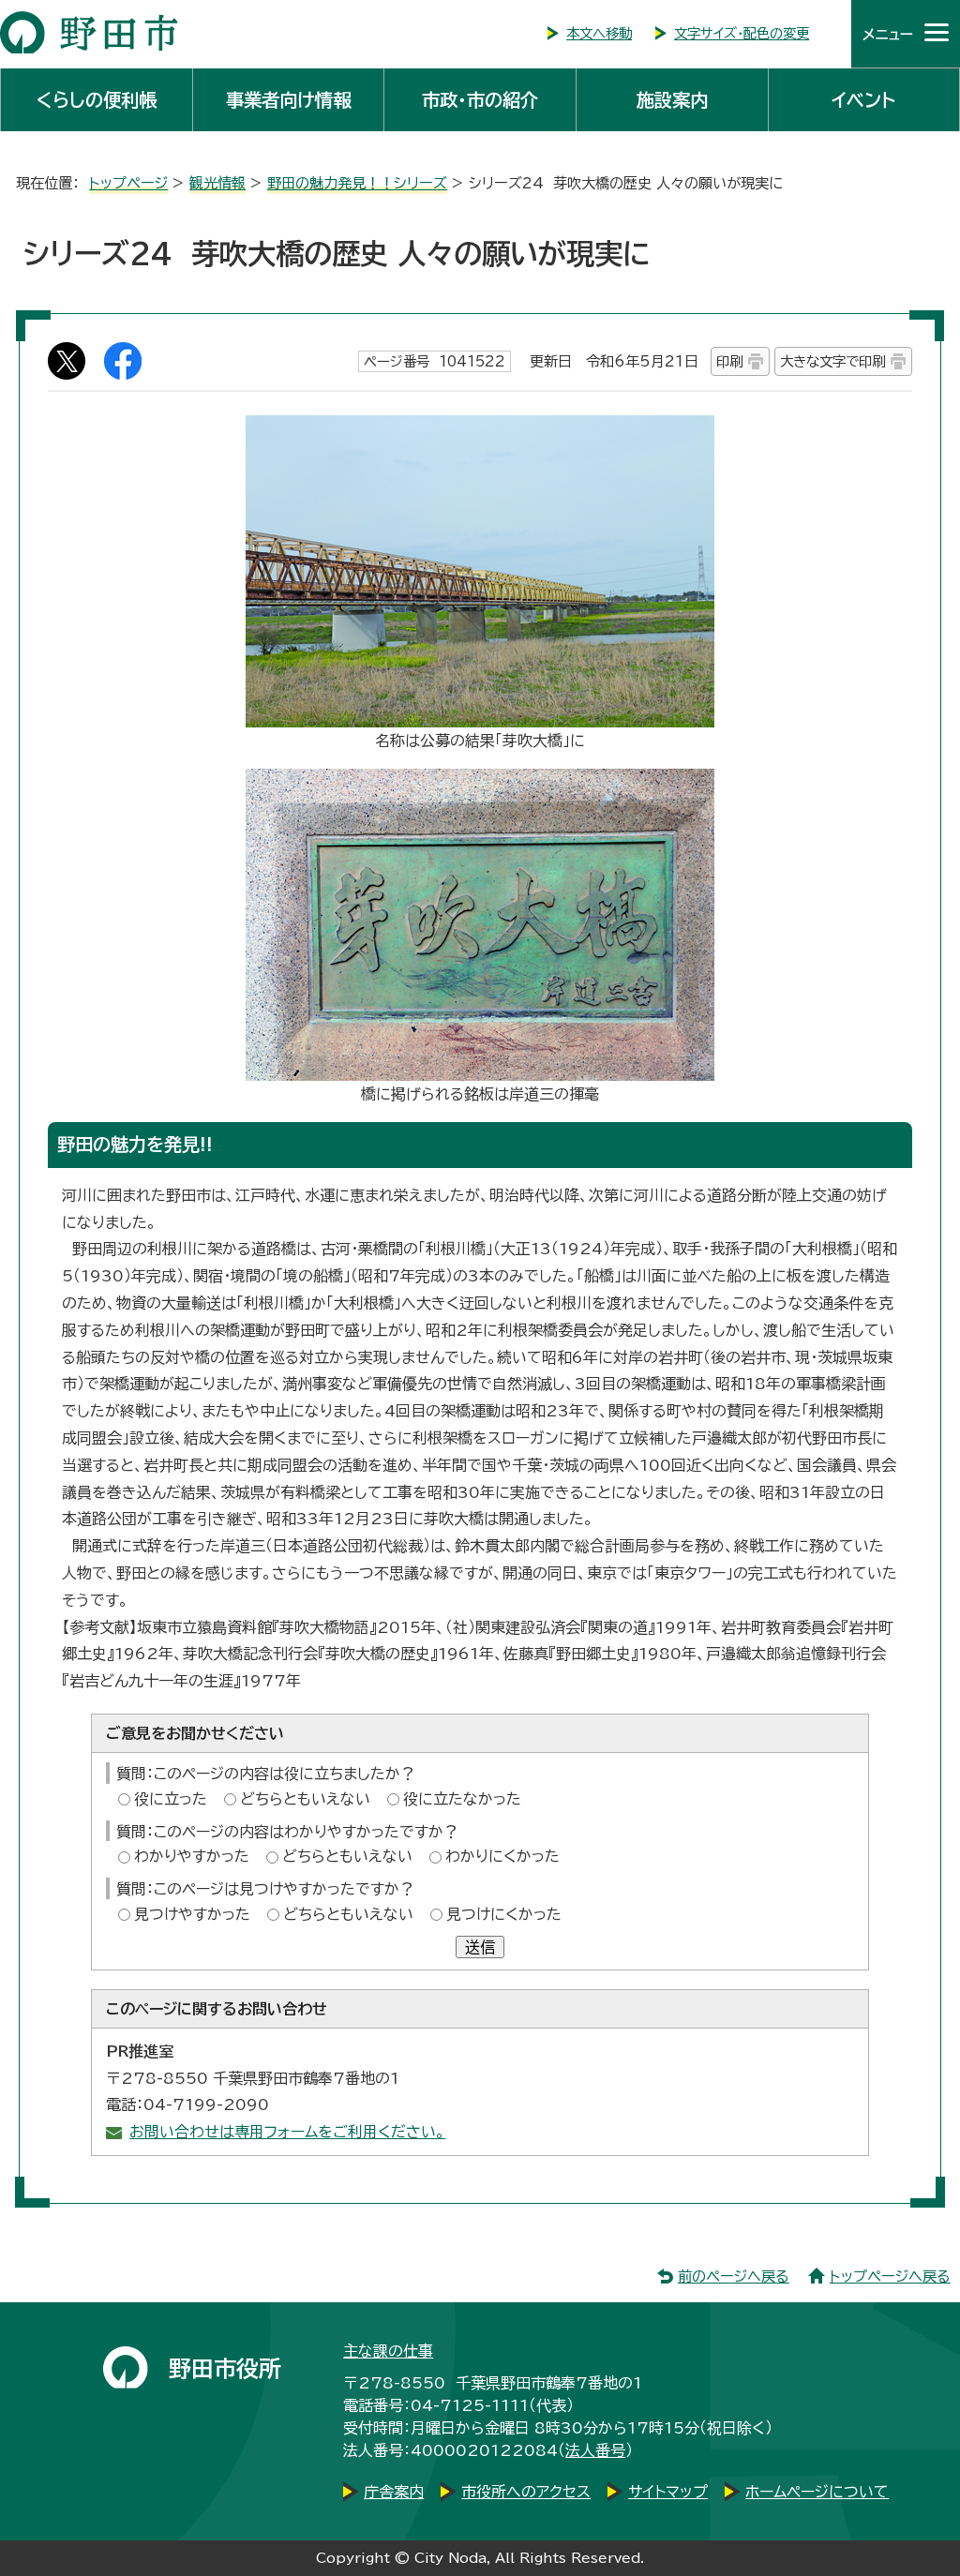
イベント (863, 100)
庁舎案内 (394, 2492)
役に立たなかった (462, 1799)
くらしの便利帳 (97, 100)
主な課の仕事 (388, 2351)
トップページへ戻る (890, 2276)
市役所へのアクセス (526, 2492)
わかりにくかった (502, 1856)
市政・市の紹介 (480, 100)
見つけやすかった (192, 1914)
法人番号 (595, 2450)
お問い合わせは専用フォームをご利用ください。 (287, 2132)
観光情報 (217, 183)
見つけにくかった (504, 1914)
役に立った (171, 1799)
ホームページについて (817, 2492)
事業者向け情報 (288, 100)
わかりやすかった (192, 1856)
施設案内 (672, 100)
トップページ (128, 183)
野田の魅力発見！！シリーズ (357, 183)
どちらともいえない (305, 1799)
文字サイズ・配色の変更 (742, 33)
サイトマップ (668, 2492)
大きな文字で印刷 (832, 361)
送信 (480, 1947)
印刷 (729, 361)
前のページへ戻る (734, 2276)
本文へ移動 (599, 33)
